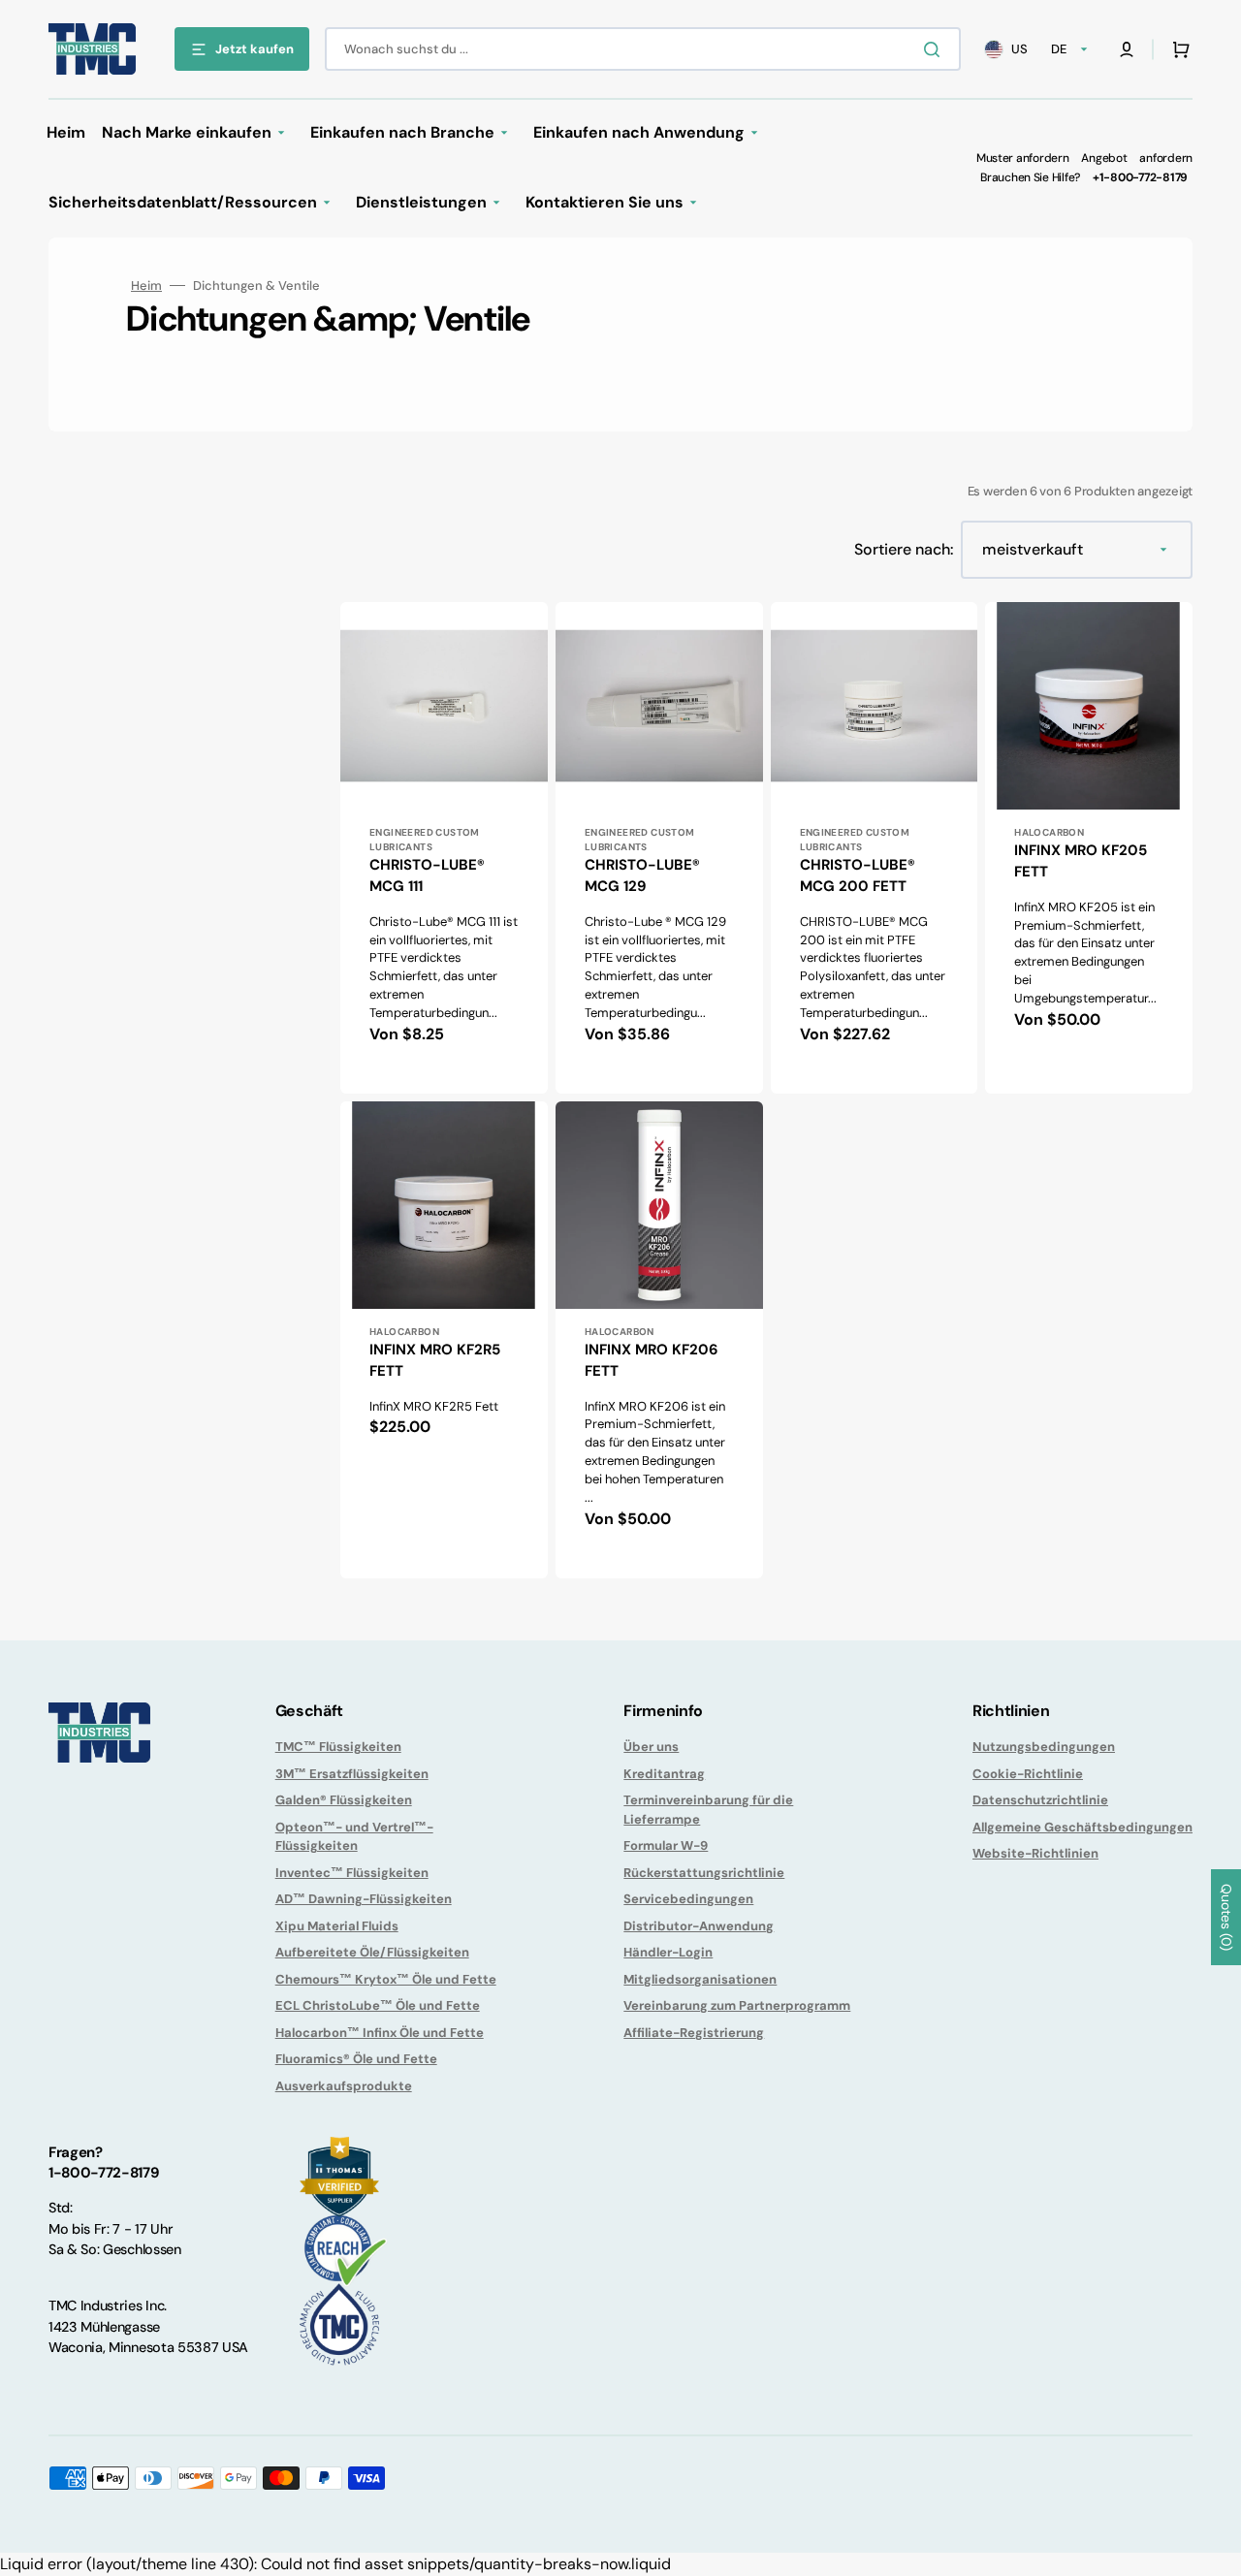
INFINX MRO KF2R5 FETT (435, 1361)
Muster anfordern (1023, 158)
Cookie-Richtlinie (1028, 1774)
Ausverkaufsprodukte (344, 2086)
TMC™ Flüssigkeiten (338, 1747)
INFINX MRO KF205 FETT (1081, 861)
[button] (1127, 49)
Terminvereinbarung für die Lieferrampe (708, 1810)
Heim (146, 286)
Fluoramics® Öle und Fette (356, 2059)
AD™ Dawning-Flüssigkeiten (364, 1899)
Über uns (651, 1747)
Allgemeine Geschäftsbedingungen (1082, 1827)
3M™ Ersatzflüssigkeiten (352, 1774)
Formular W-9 (666, 1845)
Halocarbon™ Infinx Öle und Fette (380, 2033)
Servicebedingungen (688, 1899)
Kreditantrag (664, 1774)
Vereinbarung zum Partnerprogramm (737, 2005)
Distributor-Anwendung (699, 1926)
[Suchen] (936, 49)
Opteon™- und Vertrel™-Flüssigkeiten (354, 1837)
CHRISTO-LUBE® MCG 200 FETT (858, 876)
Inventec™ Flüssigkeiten (352, 1873)
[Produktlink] (444, 848)
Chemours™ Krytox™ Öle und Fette (386, 1979)
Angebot (1104, 158)
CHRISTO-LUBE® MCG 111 (427, 876)
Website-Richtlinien (1035, 1853)
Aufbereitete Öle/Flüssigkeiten (372, 1952)
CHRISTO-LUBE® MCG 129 (642, 876)
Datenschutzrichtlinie (1040, 1800)
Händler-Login (668, 1952)
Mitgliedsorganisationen (700, 1979)
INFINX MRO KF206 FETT (652, 1361)
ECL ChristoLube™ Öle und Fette (378, 2005)
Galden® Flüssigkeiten (344, 1800)
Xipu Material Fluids (337, 1926)
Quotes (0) (1226, 1917)
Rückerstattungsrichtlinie (704, 1873)
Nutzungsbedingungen (1044, 1747)
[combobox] (643, 49)
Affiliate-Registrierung (694, 2033)
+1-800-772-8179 (1140, 177)
